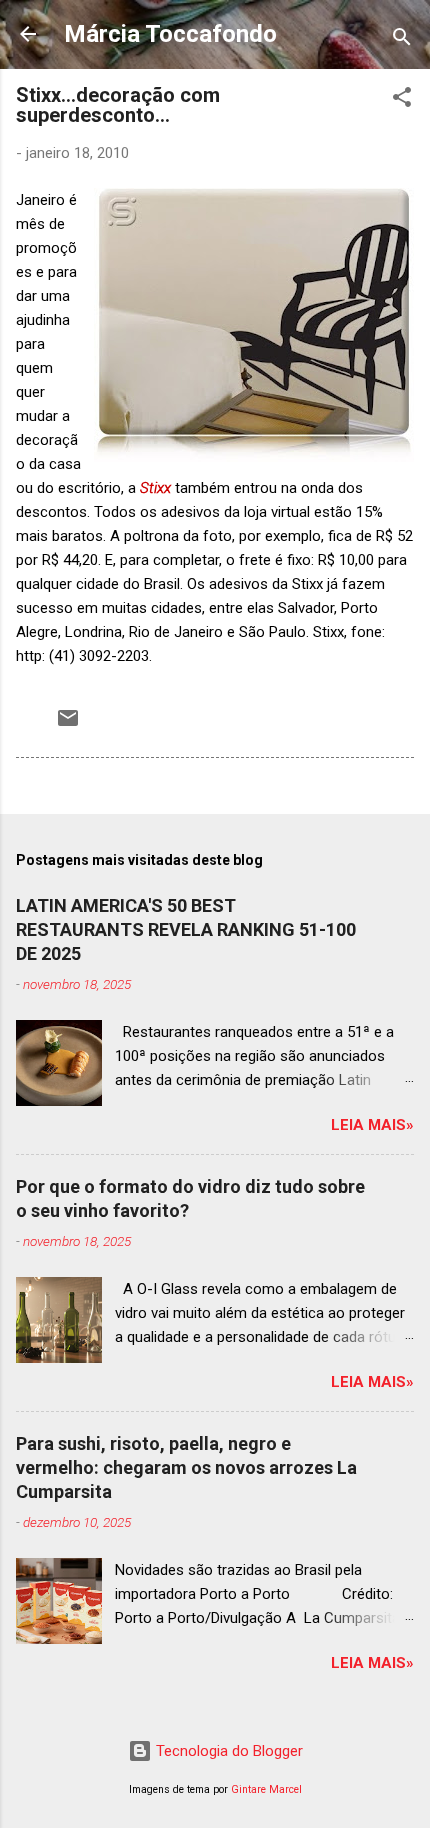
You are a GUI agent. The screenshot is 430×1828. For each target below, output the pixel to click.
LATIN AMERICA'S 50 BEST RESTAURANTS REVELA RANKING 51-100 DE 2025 (186, 929)
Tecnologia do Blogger (227, 1751)
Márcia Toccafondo (170, 34)
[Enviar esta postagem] (68, 725)
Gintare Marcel (266, 1789)
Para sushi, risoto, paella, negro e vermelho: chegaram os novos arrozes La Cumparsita (186, 1467)
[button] (402, 100)
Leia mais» (372, 1125)
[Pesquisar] (402, 40)
